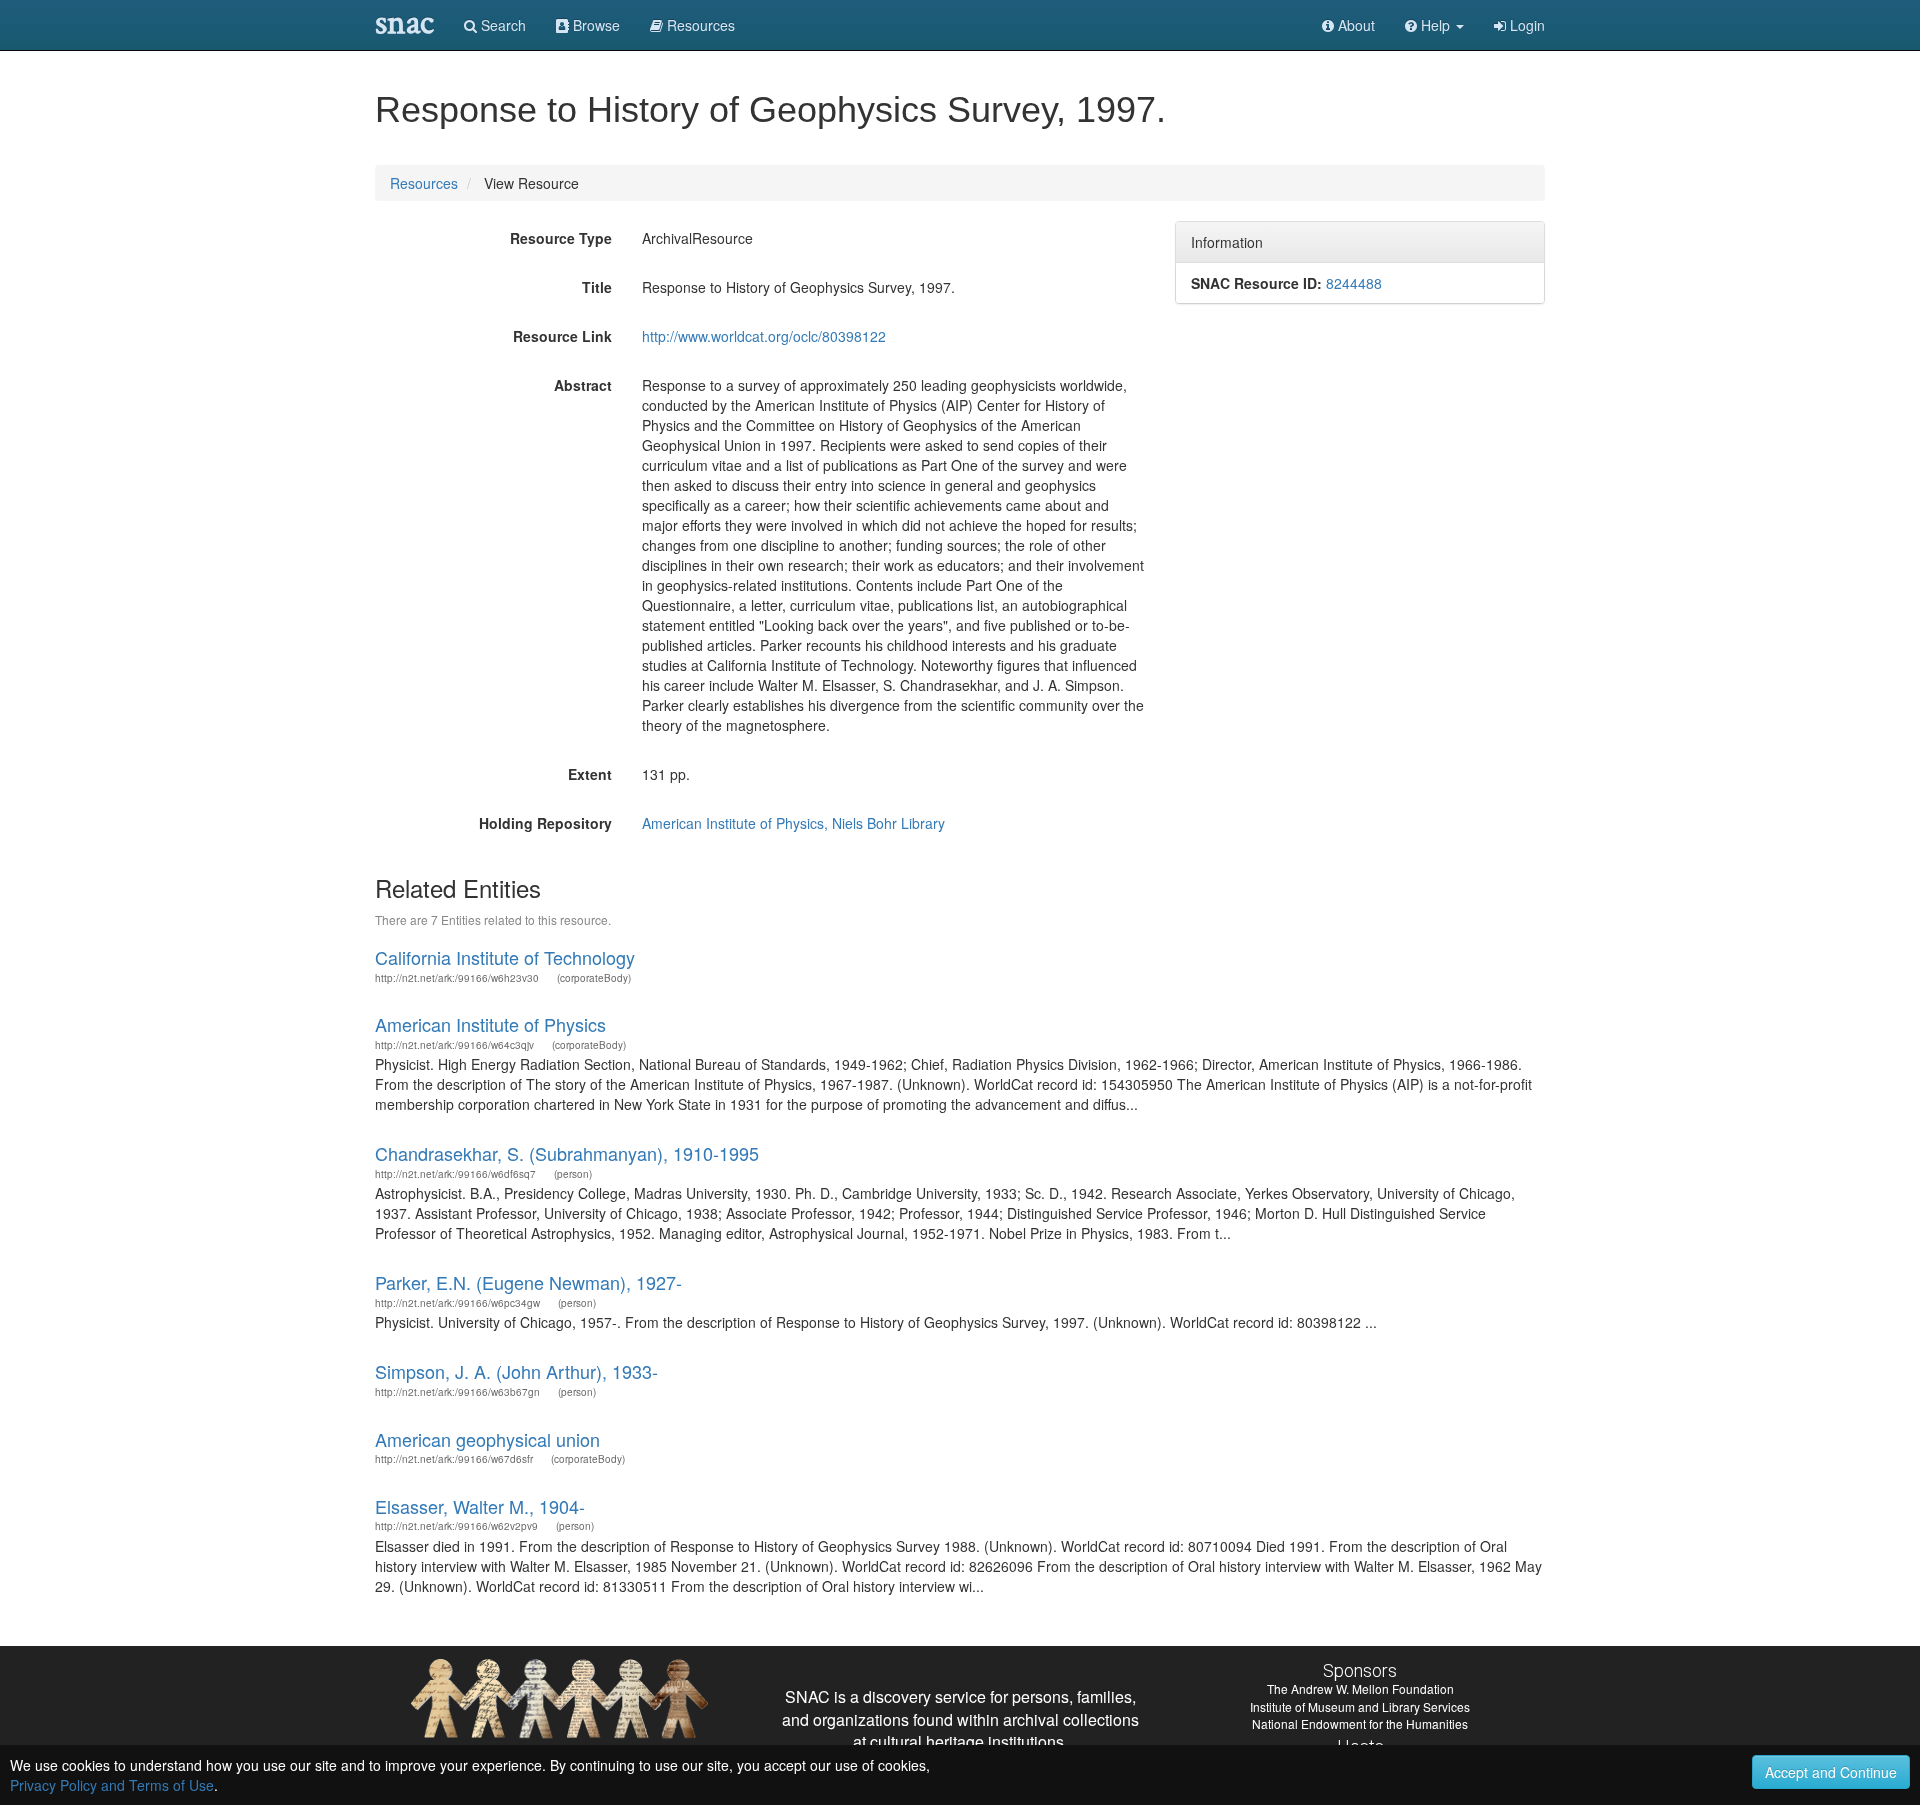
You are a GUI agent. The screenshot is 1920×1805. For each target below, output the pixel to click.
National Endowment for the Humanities (1360, 1723)
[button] (1434, 25)
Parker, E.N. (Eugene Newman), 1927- (528, 1282)
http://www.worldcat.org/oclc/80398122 (764, 336)
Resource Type (561, 238)
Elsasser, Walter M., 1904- (480, 1506)
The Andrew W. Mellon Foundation (1360, 1688)
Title (597, 287)
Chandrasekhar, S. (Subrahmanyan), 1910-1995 (567, 1153)
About (1354, 25)
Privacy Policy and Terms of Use (112, 1785)
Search (501, 25)
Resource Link (562, 336)
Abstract (583, 385)
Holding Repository (545, 823)
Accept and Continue (1831, 1772)
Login (1525, 25)
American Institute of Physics (490, 1024)
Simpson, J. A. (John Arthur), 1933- (516, 1371)
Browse (594, 25)
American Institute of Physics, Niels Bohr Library (793, 823)
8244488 (1354, 283)
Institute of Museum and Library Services (1360, 1706)
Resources (424, 183)
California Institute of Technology (505, 957)
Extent (590, 774)
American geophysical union (487, 1439)
